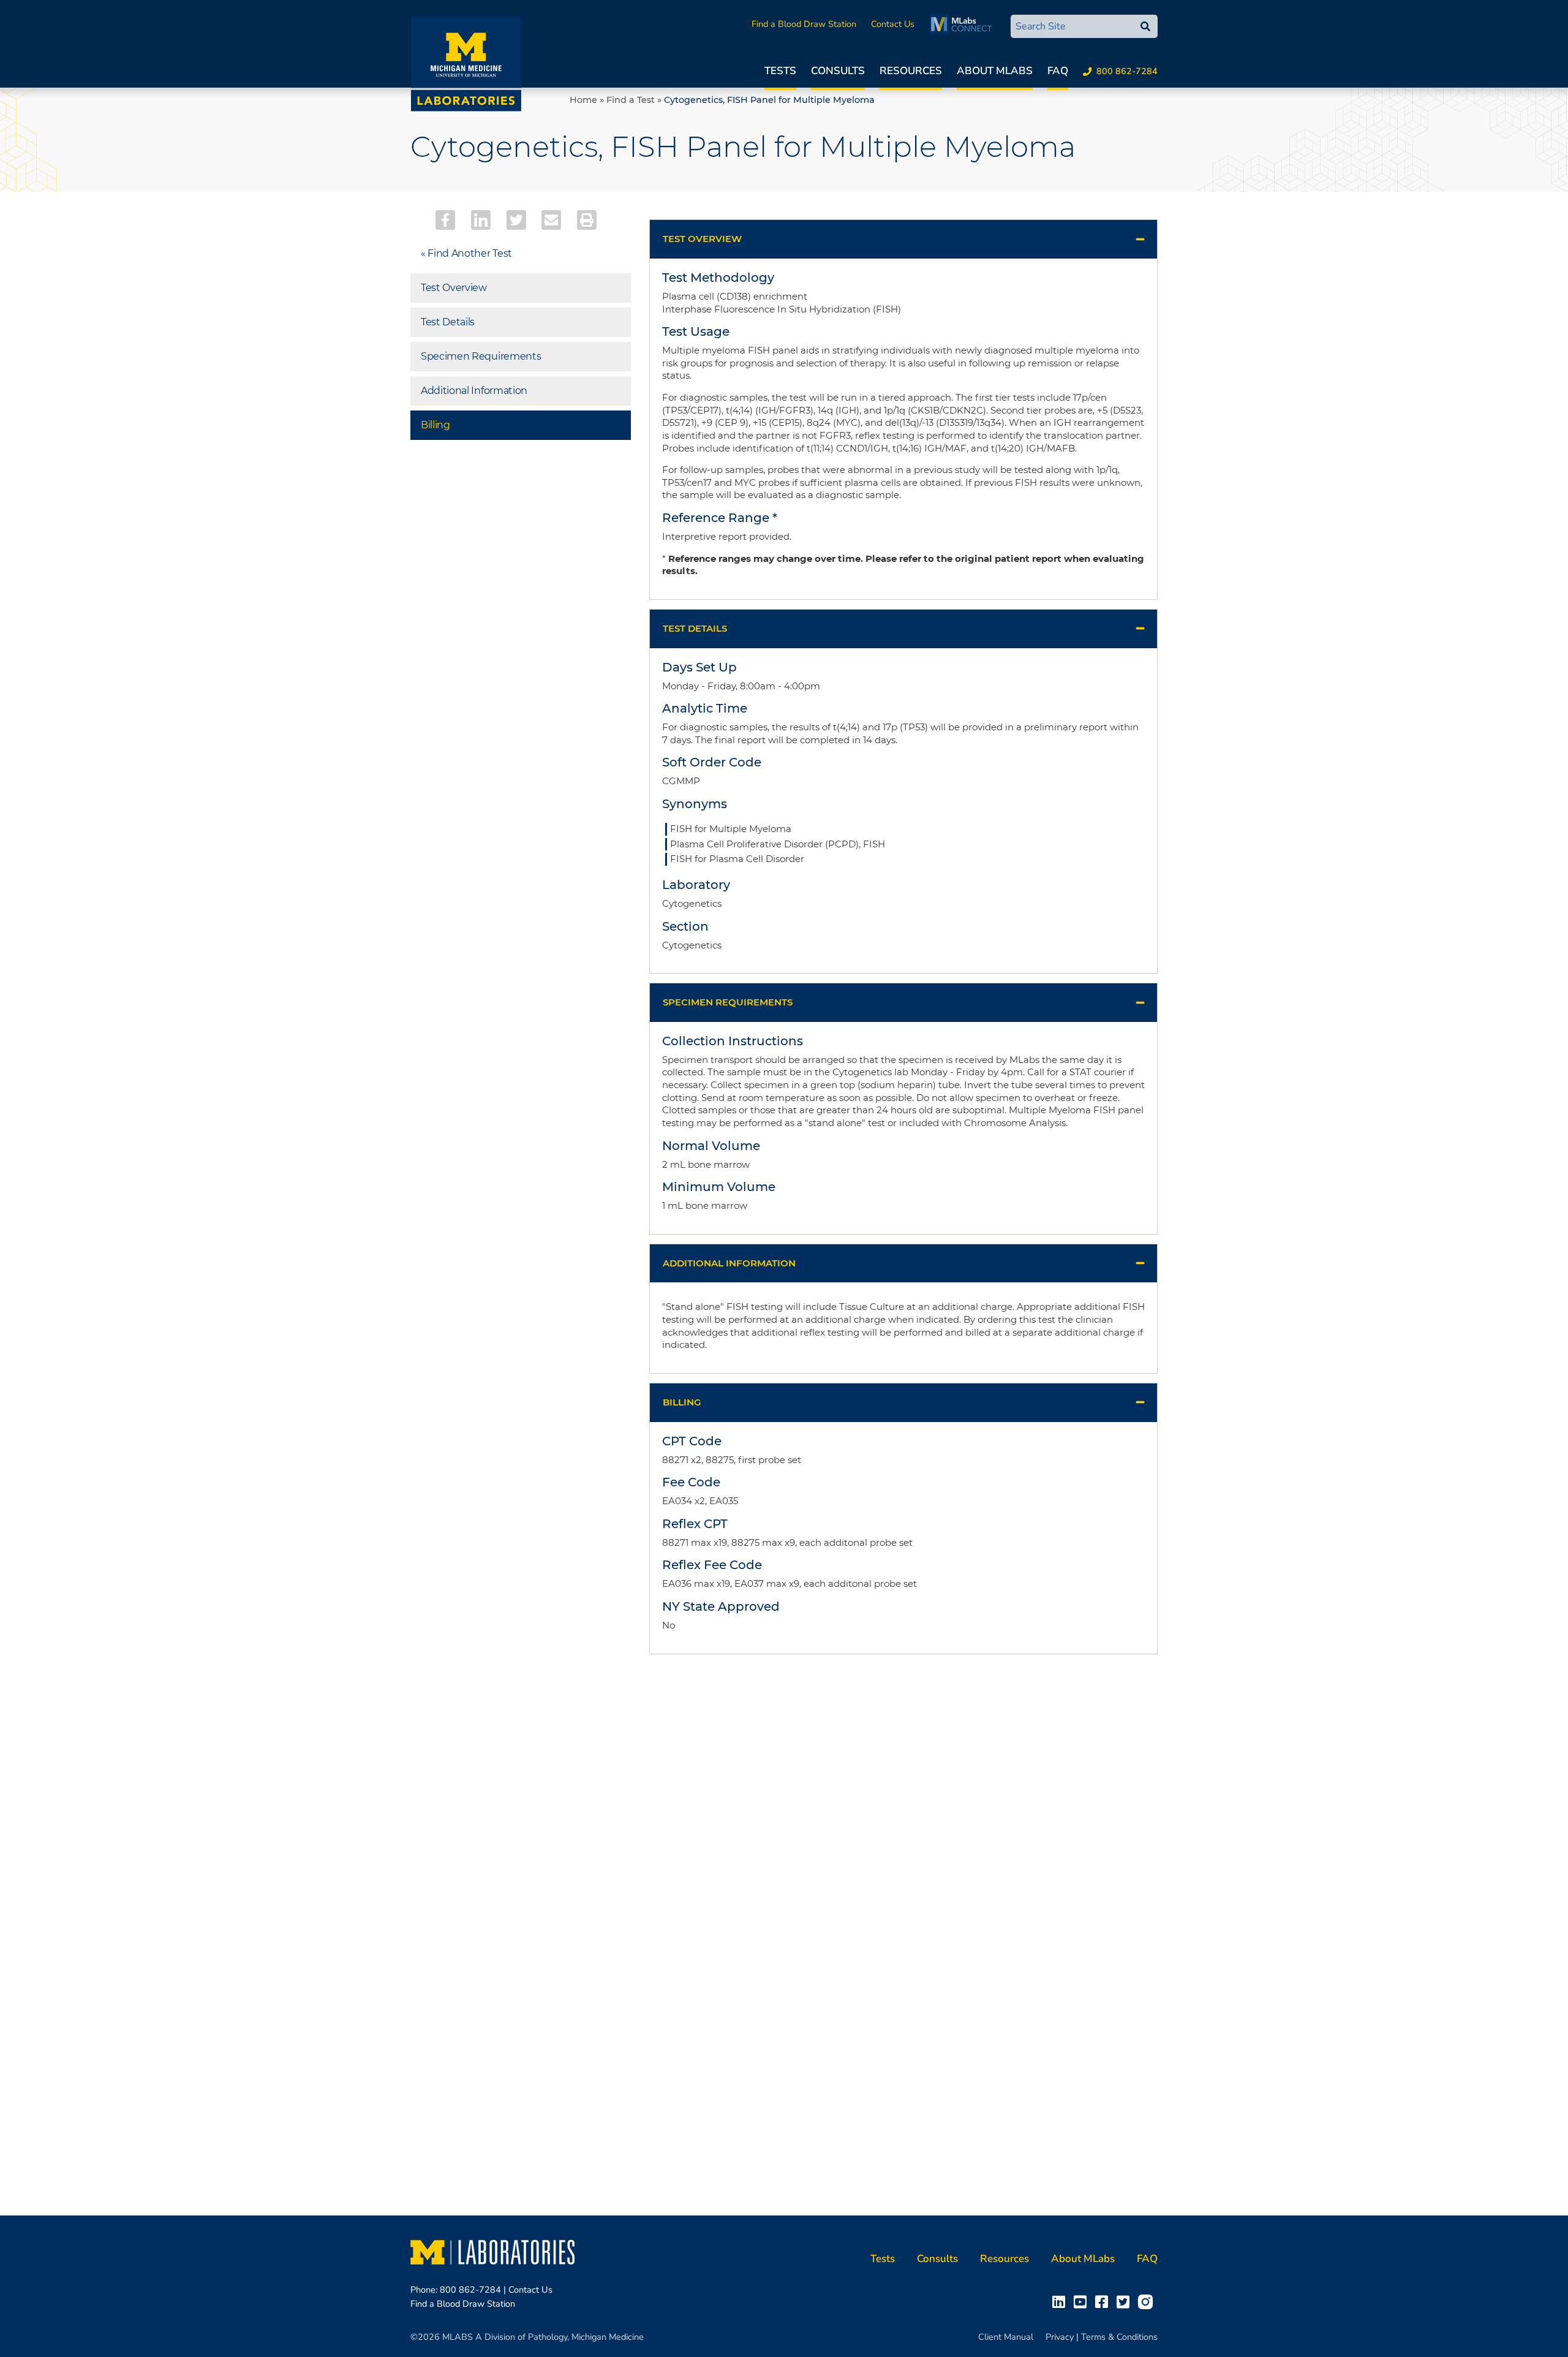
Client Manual (1006, 2337)
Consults (838, 71)
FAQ (1058, 71)
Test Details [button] (695, 628)
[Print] (587, 220)
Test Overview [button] (702, 239)
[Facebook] (445, 220)
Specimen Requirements (481, 356)
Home (583, 100)
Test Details (448, 322)
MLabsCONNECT (964, 24)
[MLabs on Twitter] (1125, 2301)
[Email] (551, 220)
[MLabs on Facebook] (1104, 2301)
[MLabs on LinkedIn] (1061, 2301)
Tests (780, 71)
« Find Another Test (466, 253)
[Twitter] (516, 220)
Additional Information (474, 391)
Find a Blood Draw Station (804, 24)
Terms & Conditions (1119, 2337)
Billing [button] (682, 1402)
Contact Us (893, 24)
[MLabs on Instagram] (1148, 2301)
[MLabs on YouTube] (1083, 2301)
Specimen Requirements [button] (728, 1002)
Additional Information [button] (729, 1263)
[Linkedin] (481, 220)
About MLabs (995, 71)
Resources (911, 71)
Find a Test (631, 100)
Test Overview (454, 288)
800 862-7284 (1127, 71)
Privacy (1060, 2337)
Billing (435, 425)
